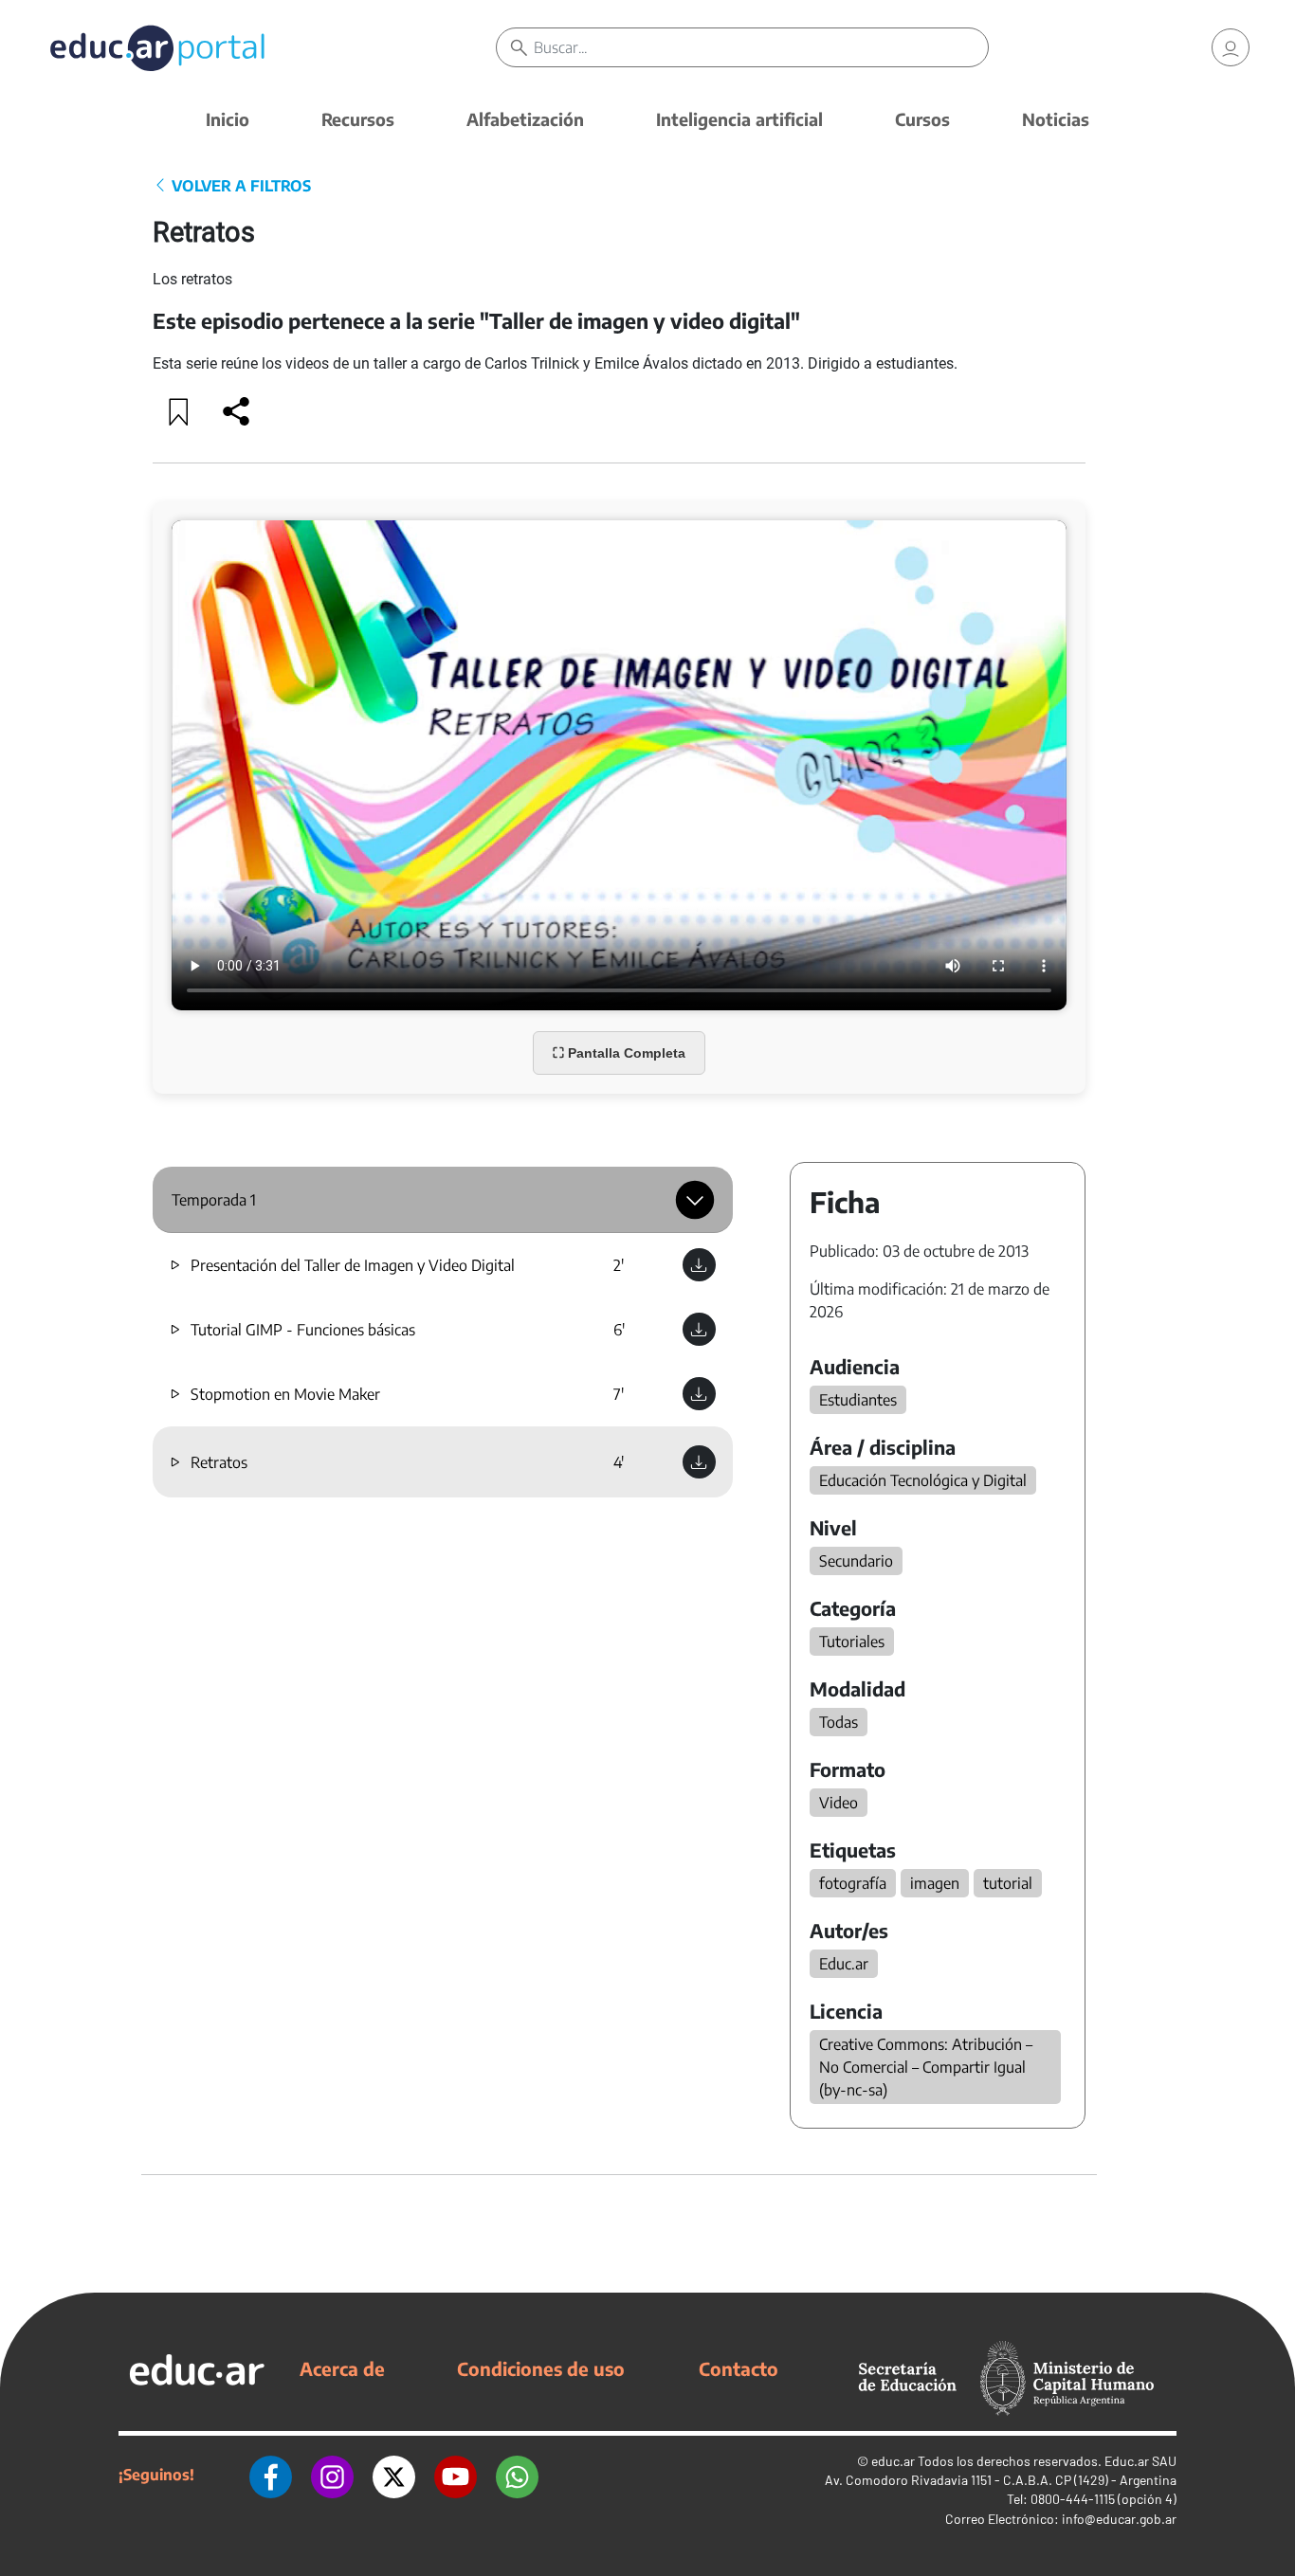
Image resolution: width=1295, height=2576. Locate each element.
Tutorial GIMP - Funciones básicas (303, 1330)
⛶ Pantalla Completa (619, 1053)
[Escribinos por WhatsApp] (517, 2475)
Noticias (1056, 119)
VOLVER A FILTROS (239, 186)
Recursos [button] (358, 119)
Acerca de (342, 2368)
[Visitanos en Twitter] (394, 2475)
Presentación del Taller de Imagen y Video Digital (353, 1265)
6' (619, 1330)
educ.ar (893, 2461)
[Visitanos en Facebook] (271, 2475)
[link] (1231, 47)
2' (619, 1265)
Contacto (739, 2368)
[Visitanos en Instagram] (332, 2475)
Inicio (228, 119)
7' (619, 1394)
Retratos (219, 1462)
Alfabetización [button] (525, 119)
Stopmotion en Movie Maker (285, 1394)
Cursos (922, 119)
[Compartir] (236, 411)
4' (619, 1462)
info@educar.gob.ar (1119, 2519)
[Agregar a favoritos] (179, 411)
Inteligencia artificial (739, 119)
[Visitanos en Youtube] (456, 2475)
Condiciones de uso (541, 2368)
